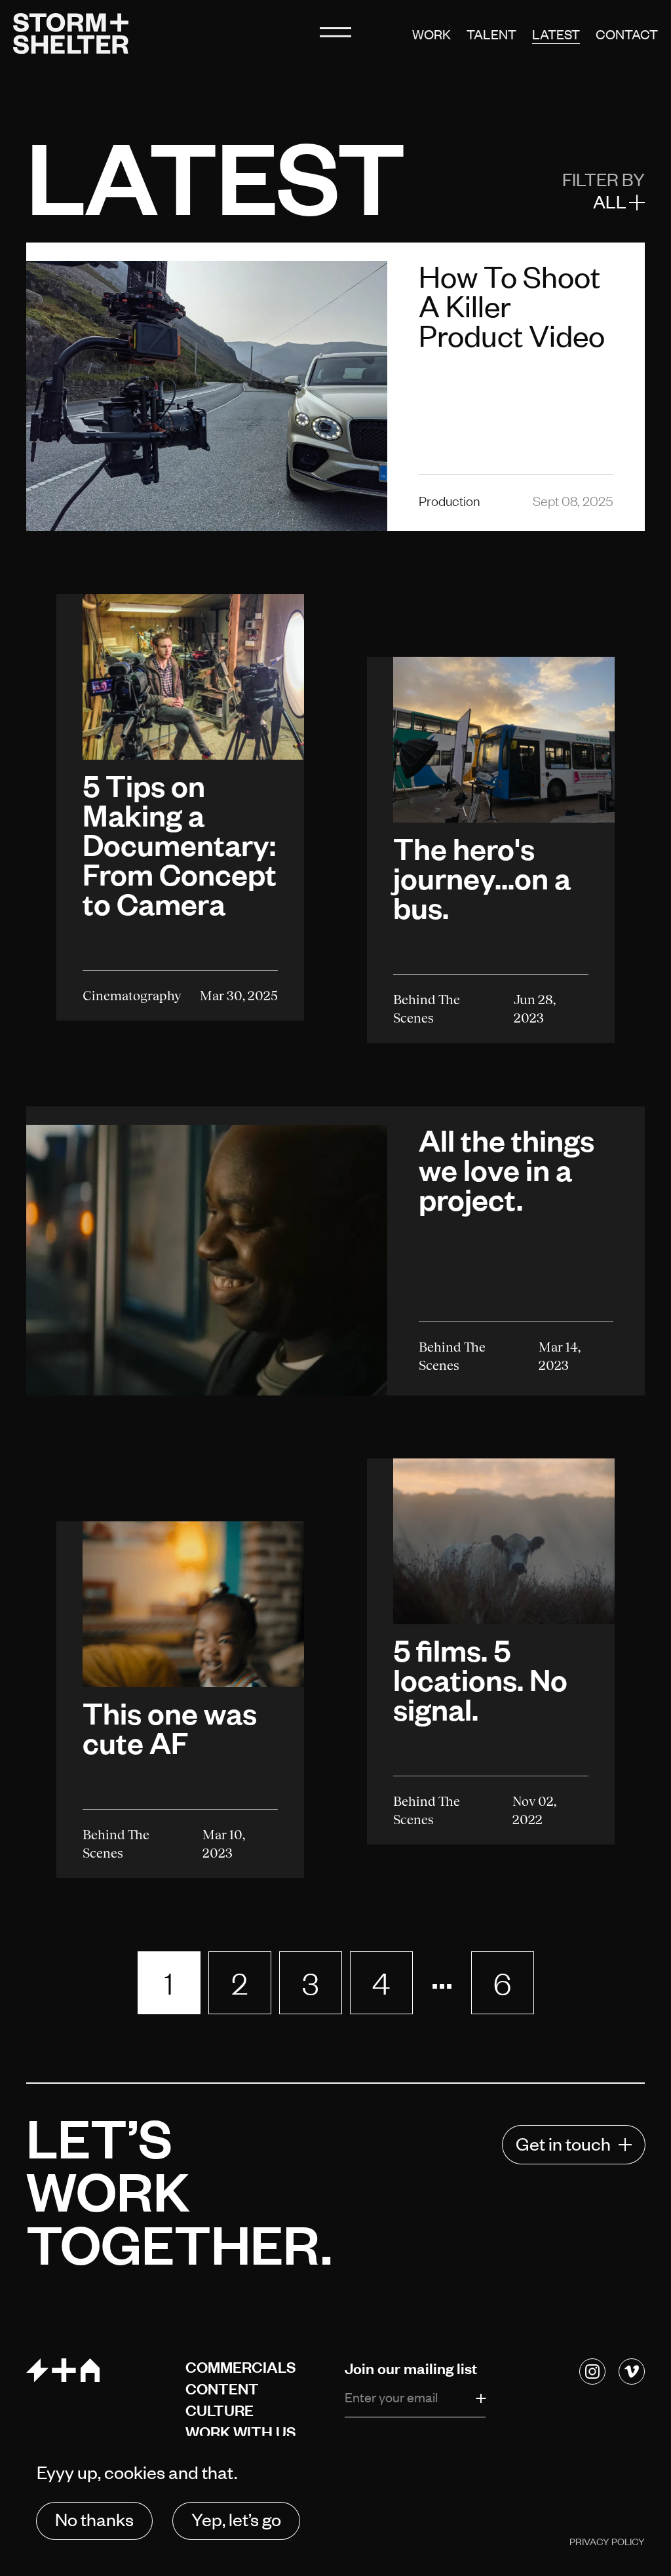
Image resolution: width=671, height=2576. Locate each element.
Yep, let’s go (236, 2519)
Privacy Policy (607, 2541)
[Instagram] (592, 2371)
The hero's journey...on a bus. (482, 878)
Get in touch (563, 2143)
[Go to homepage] (97, 2370)
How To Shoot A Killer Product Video (512, 305)
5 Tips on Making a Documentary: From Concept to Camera (180, 845)
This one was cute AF (170, 1727)
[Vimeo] (632, 2371)
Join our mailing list (412, 2368)
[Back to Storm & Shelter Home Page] (71, 33)
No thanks (94, 2519)
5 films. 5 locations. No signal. (480, 1679)
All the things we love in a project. (507, 1169)
